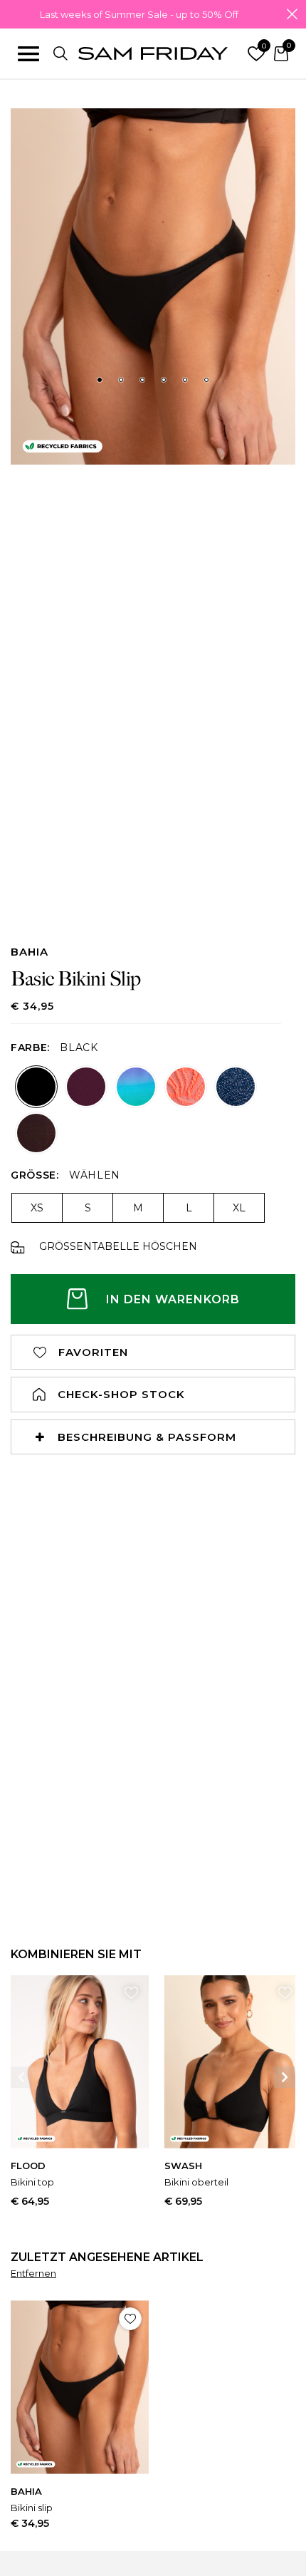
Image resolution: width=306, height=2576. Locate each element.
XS (37, 1208)
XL (239, 1208)
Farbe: (30, 1048)
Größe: (35, 1175)
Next (285, 2077)
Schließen (292, 14)
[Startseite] (153, 54)
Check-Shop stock (121, 1394)
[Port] (86, 1087)
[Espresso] (36, 1133)
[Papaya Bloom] (186, 1087)
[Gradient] (136, 1087)
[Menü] (28, 53)
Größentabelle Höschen (118, 1247)
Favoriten (93, 1352)
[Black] (36, 1087)
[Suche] (60, 53)
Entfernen (33, 2273)
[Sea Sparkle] (236, 1087)
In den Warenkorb (173, 1299)
